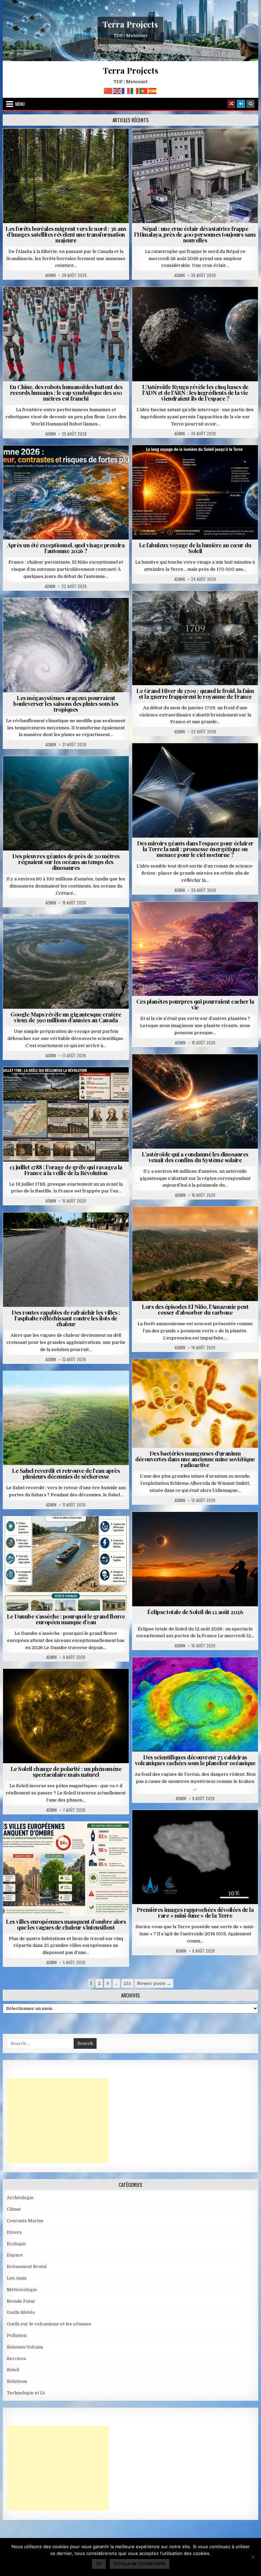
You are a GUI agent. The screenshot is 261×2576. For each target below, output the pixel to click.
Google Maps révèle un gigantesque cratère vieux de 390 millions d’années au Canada (66, 1017)
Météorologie (69, 462)
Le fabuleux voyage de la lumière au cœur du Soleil (195, 548)
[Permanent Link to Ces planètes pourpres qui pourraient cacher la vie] (195, 949)
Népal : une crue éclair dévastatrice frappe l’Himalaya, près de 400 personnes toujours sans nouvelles (195, 234)
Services (16, 2359)
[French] (126, 90)
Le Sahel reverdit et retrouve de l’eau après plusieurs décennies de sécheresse (66, 1473)
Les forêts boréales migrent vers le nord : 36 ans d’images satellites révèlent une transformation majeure (66, 234)
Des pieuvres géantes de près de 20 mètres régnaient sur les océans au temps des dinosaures (66, 862)
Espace (198, 303)
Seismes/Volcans (221, 145)
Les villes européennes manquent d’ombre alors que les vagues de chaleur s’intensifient (66, 1924)
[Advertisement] (58, 2121)
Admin (50, 275)
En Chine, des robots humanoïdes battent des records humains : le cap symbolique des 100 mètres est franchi (66, 392)
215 (127, 1983)
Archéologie (57, 773)
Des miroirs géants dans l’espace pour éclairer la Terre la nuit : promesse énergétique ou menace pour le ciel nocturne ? (195, 849)
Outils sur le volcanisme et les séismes (49, 2324)
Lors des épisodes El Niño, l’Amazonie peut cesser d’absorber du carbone (195, 1309)
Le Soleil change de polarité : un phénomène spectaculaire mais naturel (66, 1771)
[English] (117, 90)
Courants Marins (25, 2221)
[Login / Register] (241, 104)
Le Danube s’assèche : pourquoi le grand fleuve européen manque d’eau (66, 1619)
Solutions (225, 760)
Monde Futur (21, 2301)
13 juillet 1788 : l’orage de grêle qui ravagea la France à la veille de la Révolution (66, 1170)
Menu (20, 104)
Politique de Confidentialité (140, 2563)
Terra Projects (130, 24)
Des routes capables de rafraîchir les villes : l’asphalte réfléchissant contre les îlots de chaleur (66, 1318)
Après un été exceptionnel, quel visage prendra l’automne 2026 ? (66, 548)
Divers (86, 773)
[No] (253, 2557)
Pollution (193, 760)
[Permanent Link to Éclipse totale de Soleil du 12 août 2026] (195, 1559)
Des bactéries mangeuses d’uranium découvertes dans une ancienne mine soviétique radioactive (195, 1459)
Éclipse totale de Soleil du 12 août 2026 (195, 1612)
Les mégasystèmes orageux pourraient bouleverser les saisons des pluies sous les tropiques (66, 704)
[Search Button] (250, 104)
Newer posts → (154, 1983)
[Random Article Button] (231, 104)
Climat (69, 145)
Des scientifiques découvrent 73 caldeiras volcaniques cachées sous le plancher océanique (195, 1760)
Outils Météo (21, 2312)
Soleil (198, 462)
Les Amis (17, 2278)
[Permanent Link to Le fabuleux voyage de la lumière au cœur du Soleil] (195, 492)
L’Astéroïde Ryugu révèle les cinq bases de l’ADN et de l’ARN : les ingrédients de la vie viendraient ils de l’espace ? (195, 392)
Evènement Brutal (176, 145)
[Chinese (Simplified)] (108, 90)
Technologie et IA (69, 303)
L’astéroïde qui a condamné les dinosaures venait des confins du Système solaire (195, 1157)
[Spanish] (153, 90)
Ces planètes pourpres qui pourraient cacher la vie (195, 1004)
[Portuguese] (144, 90)
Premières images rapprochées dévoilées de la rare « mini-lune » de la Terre (195, 1912)
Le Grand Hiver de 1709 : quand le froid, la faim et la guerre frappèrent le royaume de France (195, 693)
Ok (99, 2563)
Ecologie (81, 1387)
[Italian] (135, 90)
